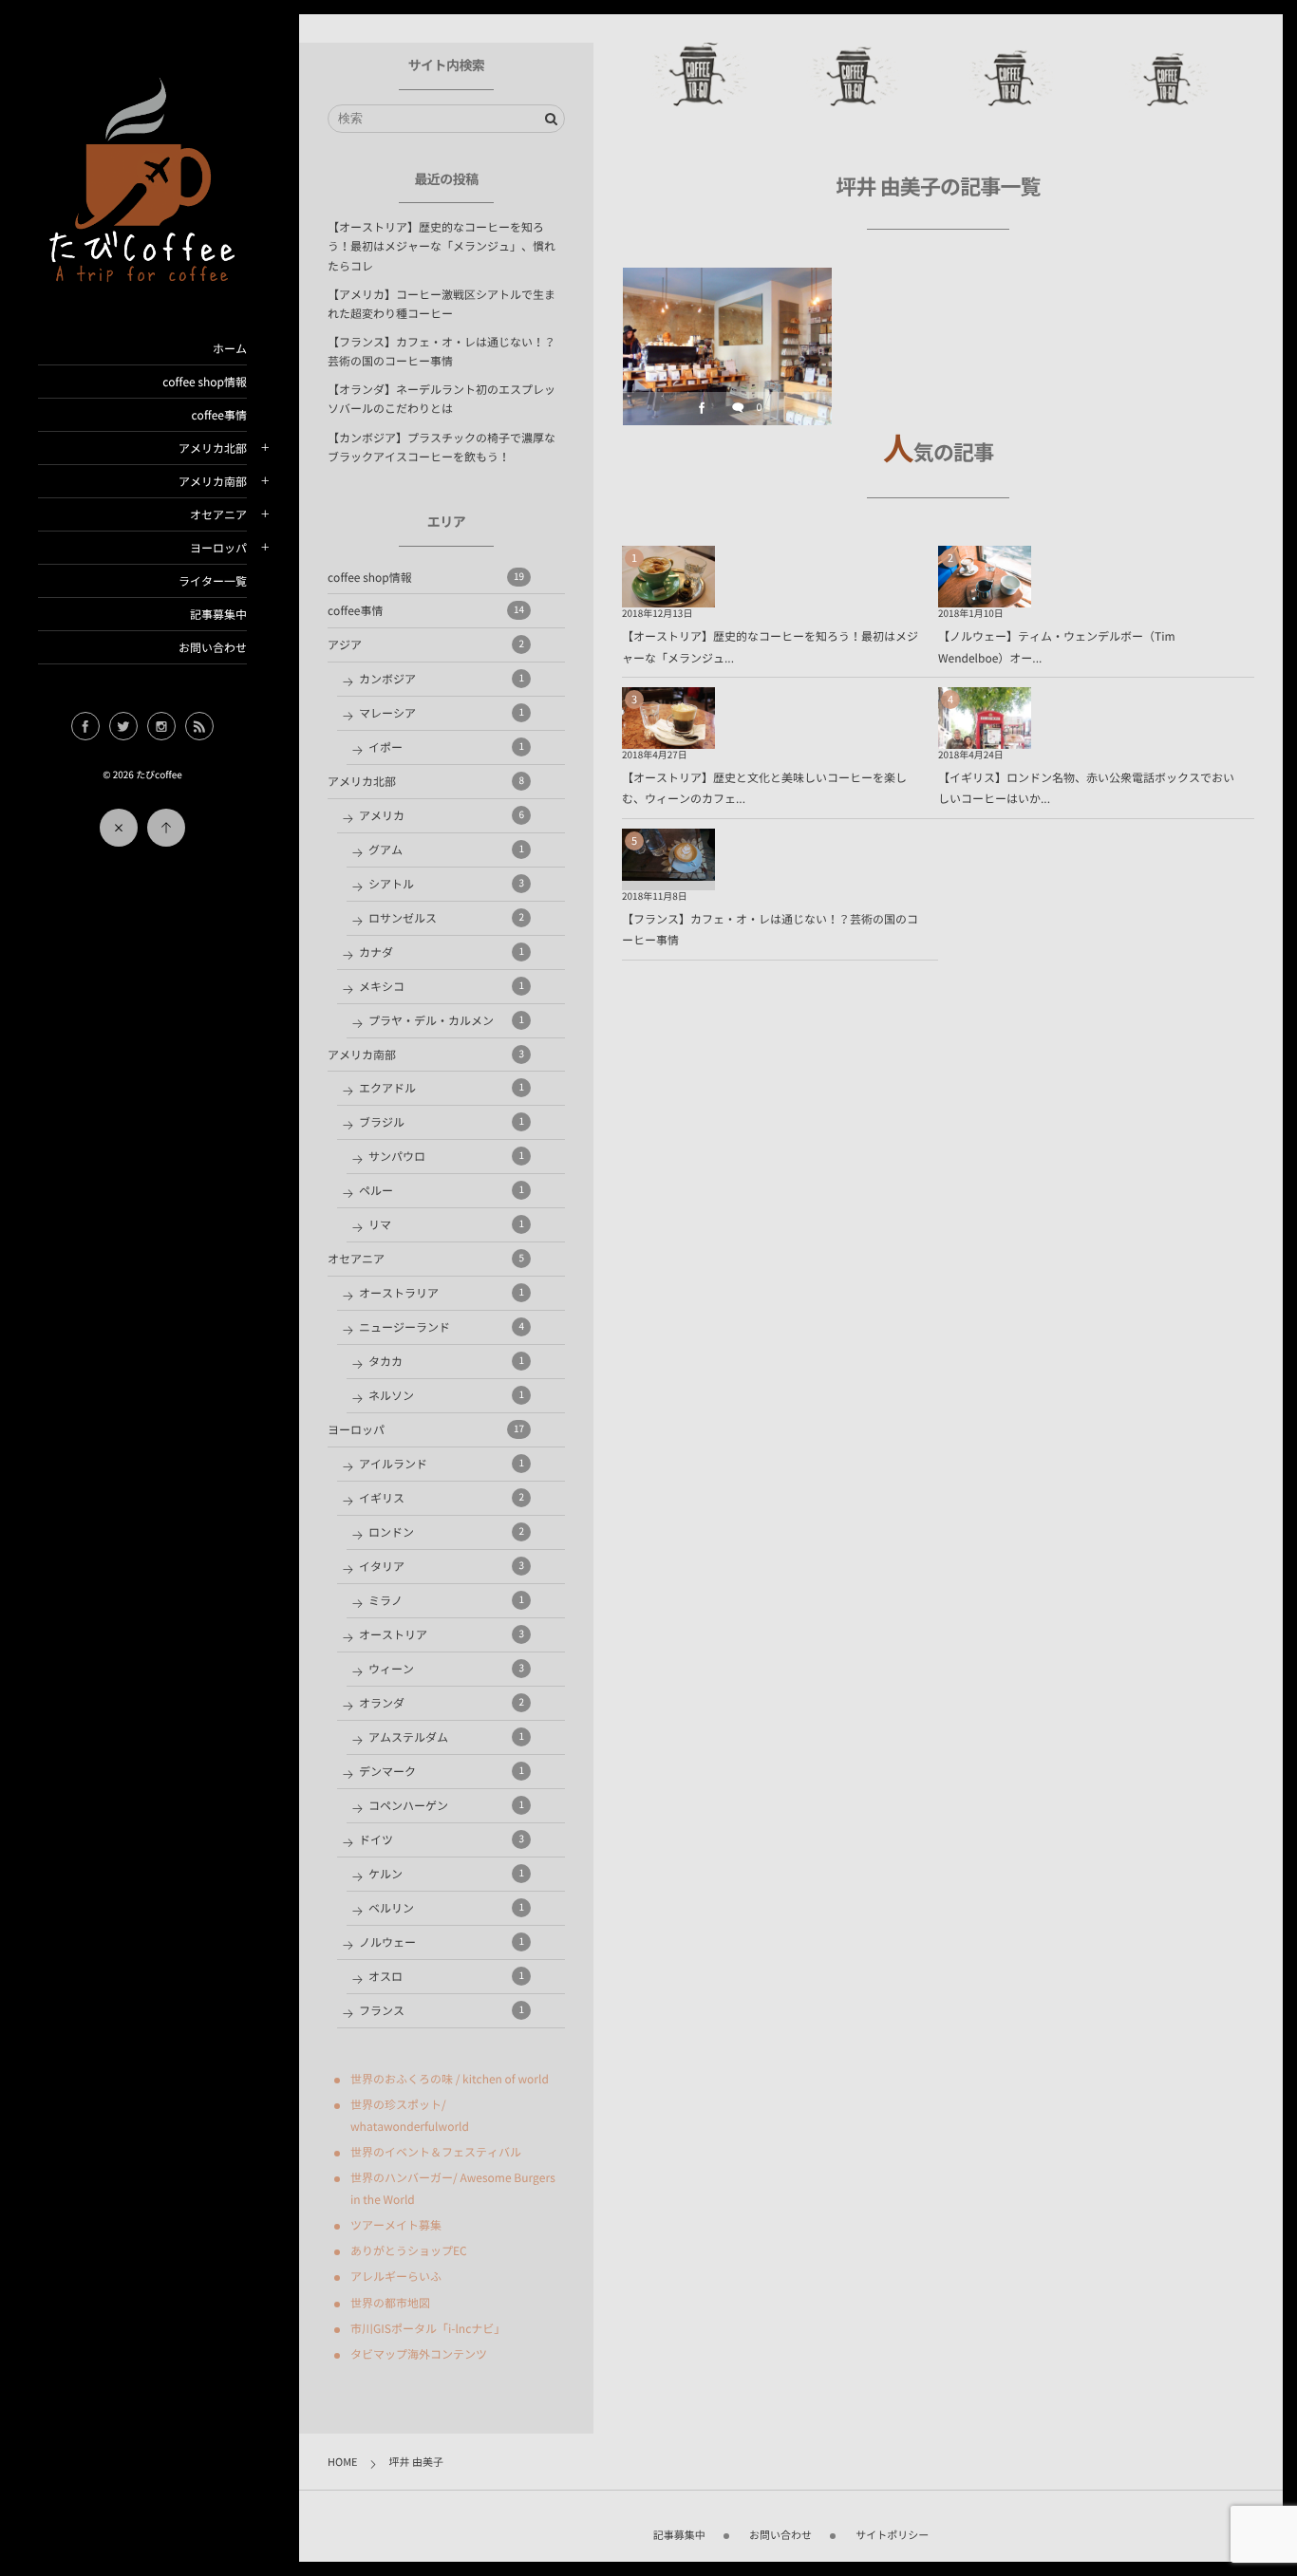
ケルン (446, 1874)
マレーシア (442, 713)
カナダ (442, 952)
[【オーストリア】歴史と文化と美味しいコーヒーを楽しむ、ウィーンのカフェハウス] (668, 737)
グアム (446, 849)
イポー (446, 747)
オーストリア (442, 1634)
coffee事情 (219, 415)
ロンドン (446, 1532)
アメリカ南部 (213, 481)
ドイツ (442, 1839)
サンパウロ (446, 1156)
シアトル (446, 884)
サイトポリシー (892, 2535)
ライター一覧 (213, 581)
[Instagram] (161, 726)
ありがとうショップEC (409, 2250)
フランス (442, 2010)
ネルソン (446, 1395)
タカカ (446, 1361)
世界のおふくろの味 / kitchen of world (450, 2079)
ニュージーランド (442, 1327)
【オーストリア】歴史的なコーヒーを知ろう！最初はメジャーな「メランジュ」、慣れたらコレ (442, 246)
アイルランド (442, 1464)
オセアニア (218, 514)
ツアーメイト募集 (396, 2225)
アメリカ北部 (213, 448)
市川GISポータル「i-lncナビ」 (428, 2328)
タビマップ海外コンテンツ (419, 2354)
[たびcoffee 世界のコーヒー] (142, 272)
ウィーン (446, 1669)
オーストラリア (442, 1293)
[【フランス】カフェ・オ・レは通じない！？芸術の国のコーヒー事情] (668, 868)
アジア (426, 644)
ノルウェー (442, 1942)
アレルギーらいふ (396, 2276)
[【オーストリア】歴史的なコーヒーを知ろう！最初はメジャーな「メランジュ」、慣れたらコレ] (668, 595)
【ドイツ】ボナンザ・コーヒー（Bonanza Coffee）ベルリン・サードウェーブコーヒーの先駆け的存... (727, 336)
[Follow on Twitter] (123, 726)
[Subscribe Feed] (199, 726)
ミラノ (446, 1600)
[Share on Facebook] (85, 726)
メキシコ (442, 986)
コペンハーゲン (446, 1805)
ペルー (442, 1190)
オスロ (446, 1976)
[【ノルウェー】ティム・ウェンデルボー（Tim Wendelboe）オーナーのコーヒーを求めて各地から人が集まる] (985, 595)
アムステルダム (446, 1737)
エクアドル (442, 1088)
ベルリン (446, 1908)
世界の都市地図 (390, 2303)
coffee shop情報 (205, 382)
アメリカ (442, 815)
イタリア (442, 1566)
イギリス (442, 1498)
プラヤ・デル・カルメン (446, 1020)
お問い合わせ (213, 647)
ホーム (230, 348)
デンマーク (442, 1771)
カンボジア (442, 679)
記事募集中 (218, 614)
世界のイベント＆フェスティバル (436, 2152)
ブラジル (442, 1122)
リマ (446, 1224)
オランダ (442, 1703)
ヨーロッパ (218, 548)
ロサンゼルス (446, 918)
